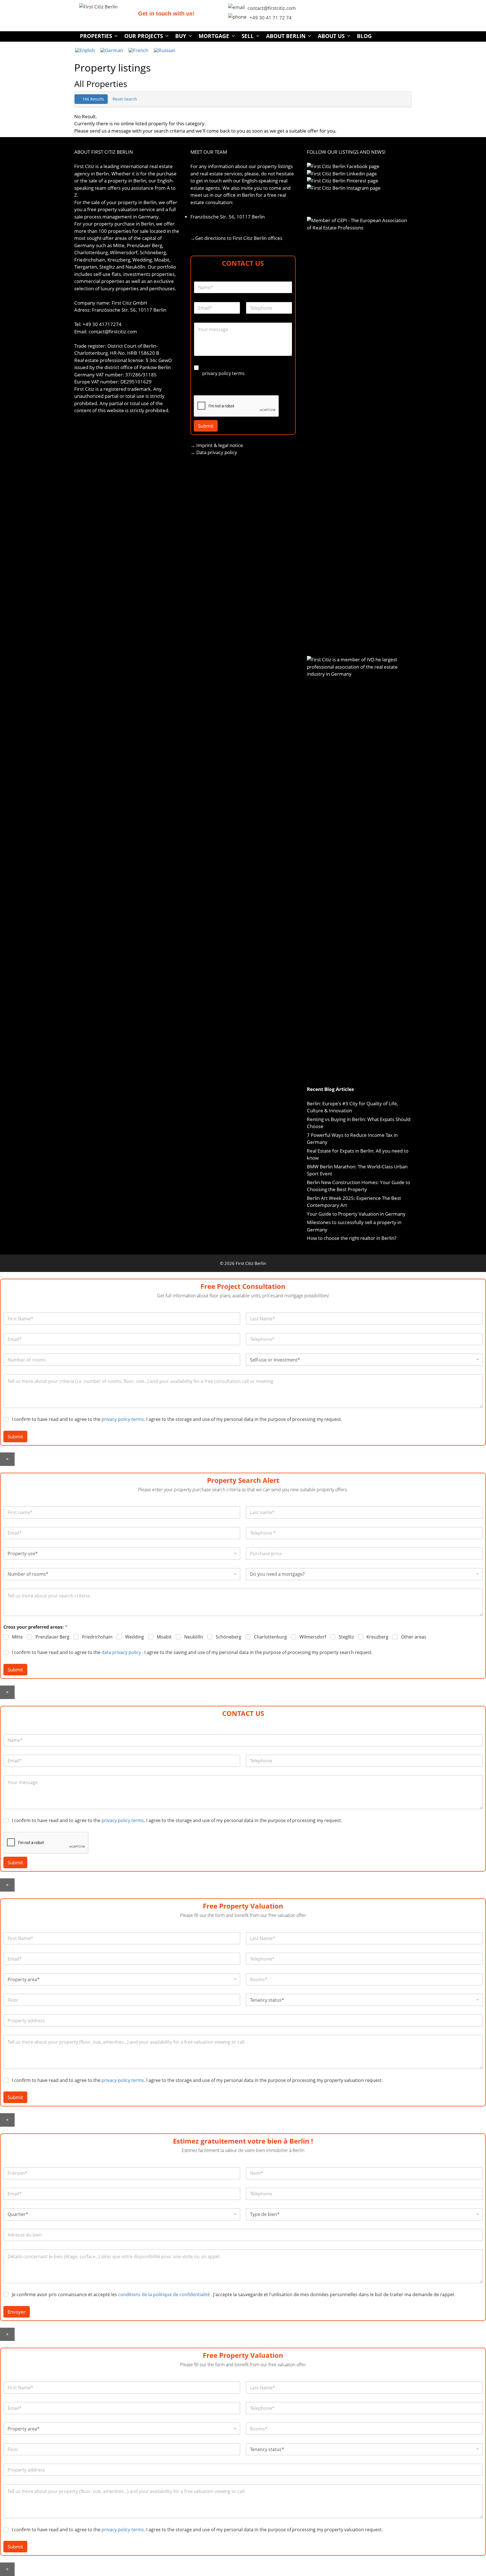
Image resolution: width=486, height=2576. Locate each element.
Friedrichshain (97, 1637)
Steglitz (346, 1637)
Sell (248, 36)
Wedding (135, 1637)
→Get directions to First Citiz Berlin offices (236, 238)
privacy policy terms (223, 373)
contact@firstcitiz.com (272, 8)
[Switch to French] (138, 50)
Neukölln (194, 1637)
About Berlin (286, 36)
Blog (364, 36)
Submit (206, 426)
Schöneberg (229, 1637)
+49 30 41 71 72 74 (271, 18)
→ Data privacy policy (214, 452)
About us (331, 36)
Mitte (17, 1637)
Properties (96, 36)
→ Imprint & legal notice (217, 445)
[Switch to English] (85, 50)
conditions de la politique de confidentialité (165, 2294)
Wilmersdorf (313, 1637)
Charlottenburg (270, 1637)
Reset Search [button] (125, 99)
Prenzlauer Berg (52, 1637)
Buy (181, 36)
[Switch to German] (112, 50)
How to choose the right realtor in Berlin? (352, 1238)
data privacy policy (121, 1652)
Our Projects (144, 36)
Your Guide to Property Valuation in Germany (356, 1214)
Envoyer (17, 2312)
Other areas (414, 1637)
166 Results (93, 99)
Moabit (164, 1637)
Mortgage (214, 36)
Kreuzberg (377, 1637)
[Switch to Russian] (165, 50)
